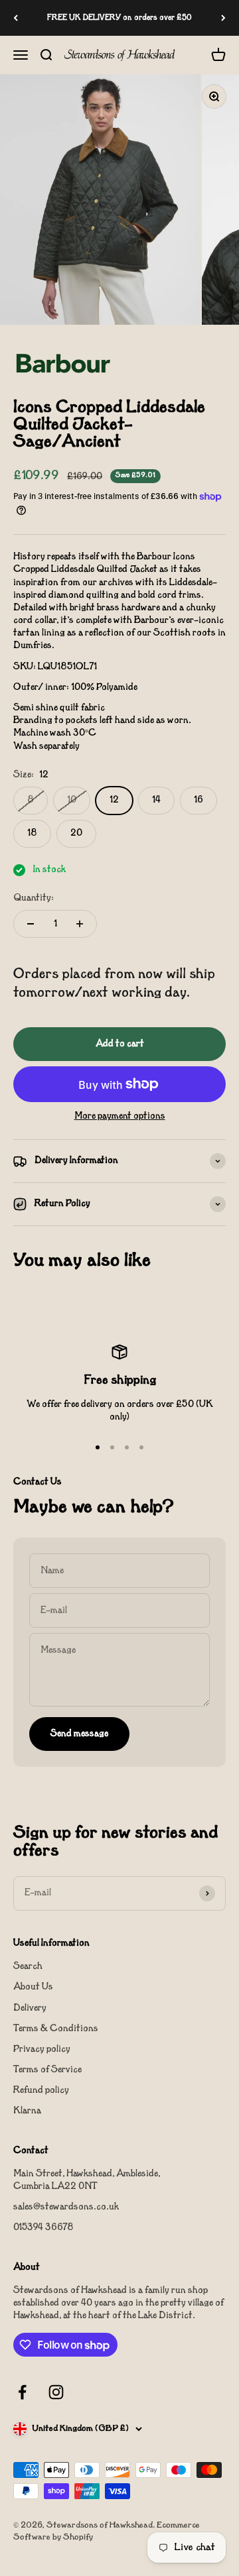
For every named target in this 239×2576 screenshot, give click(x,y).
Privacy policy (42, 2049)
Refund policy (41, 2091)
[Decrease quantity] (31, 924)
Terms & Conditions (56, 2029)
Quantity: (34, 898)
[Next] (223, 18)
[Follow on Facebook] (22, 2392)
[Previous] (16, 18)
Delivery (30, 2008)
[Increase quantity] (80, 924)
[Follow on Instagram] (56, 2392)
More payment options (120, 1116)
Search (28, 1967)
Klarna (27, 2111)
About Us (33, 1987)
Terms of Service (47, 2070)
